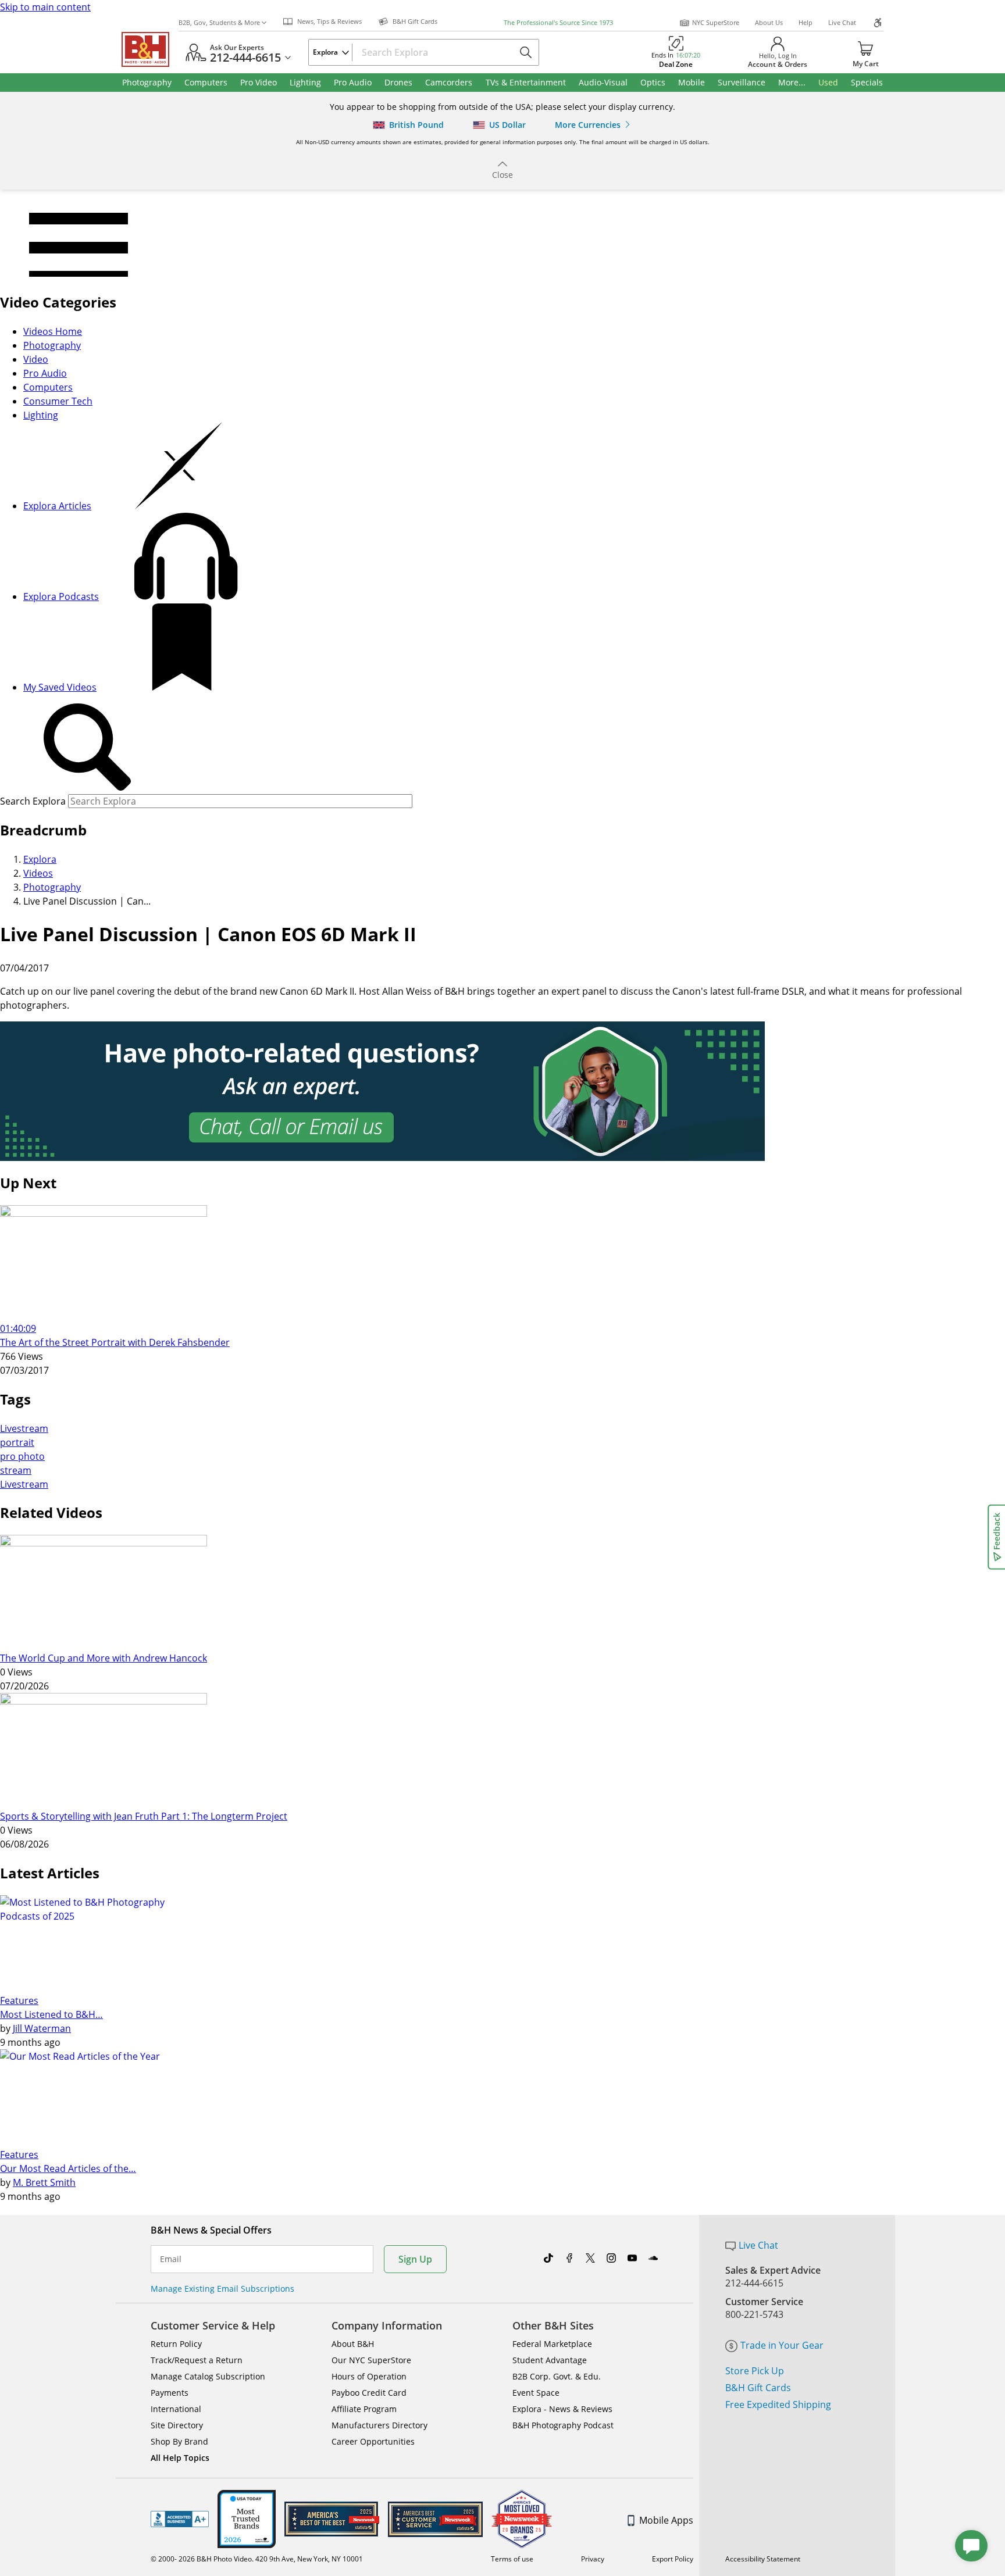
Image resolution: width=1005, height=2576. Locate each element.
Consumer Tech (58, 401)
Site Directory (177, 2425)
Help (806, 22)
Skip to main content (45, 7)
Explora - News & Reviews (562, 2409)
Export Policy (673, 2559)
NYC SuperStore (716, 22)
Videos (38, 873)
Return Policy (176, 2344)
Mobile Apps (666, 2520)
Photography (52, 345)
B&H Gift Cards (758, 2388)
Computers (48, 387)
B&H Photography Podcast (563, 2425)
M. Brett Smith (44, 2182)
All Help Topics (180, 2458)
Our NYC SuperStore (371, 2360)
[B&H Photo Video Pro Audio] (150, 49)
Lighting (41, 415)
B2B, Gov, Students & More (219, 22)
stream (16, 1470)
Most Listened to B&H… (51, 2014)
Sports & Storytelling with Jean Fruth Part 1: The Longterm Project (144, 1816)
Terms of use (512, 2559)
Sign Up (415, 2259)
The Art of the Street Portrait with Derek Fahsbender (115, 1342)
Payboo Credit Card (369, 2393)
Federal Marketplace (552, 2344)
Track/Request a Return (197, 2360)
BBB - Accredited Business (180, 2519)
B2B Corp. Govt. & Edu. (557, 2376)
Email (171, 2259)
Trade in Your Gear (782, 2345)
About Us (769, 22)
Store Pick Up (755, 2371)
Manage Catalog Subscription (208, 2376)
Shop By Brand (179, 2441)
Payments (170, 2393)
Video (36, 359)
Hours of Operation (369, 2376)
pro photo (22, 1456)
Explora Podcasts (61, 596)
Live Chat (842, 22)
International (176, 2409)
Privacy (593, 2559)
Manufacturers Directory (379, 2425)
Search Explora (33, 801)
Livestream (24, 1428)
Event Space (536, 2393)
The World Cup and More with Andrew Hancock (104, 1658)
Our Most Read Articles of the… (68, 2168)
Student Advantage (550, 2360)
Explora (40, 859)
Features (19, 2000)
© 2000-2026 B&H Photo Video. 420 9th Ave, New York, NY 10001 (257, 2559)
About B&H (353, 2344)
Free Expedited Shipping (778, 2404)
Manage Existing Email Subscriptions (222, 2289)
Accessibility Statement (763, 2559)
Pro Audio (45, 373)
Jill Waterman (42, 2028)
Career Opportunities (373, 2441)
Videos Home (53, 331)
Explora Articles (57, 506)
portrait (17, 1442)
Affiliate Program (364, 2409)
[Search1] (87, 748)
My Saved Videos (60, 687)
